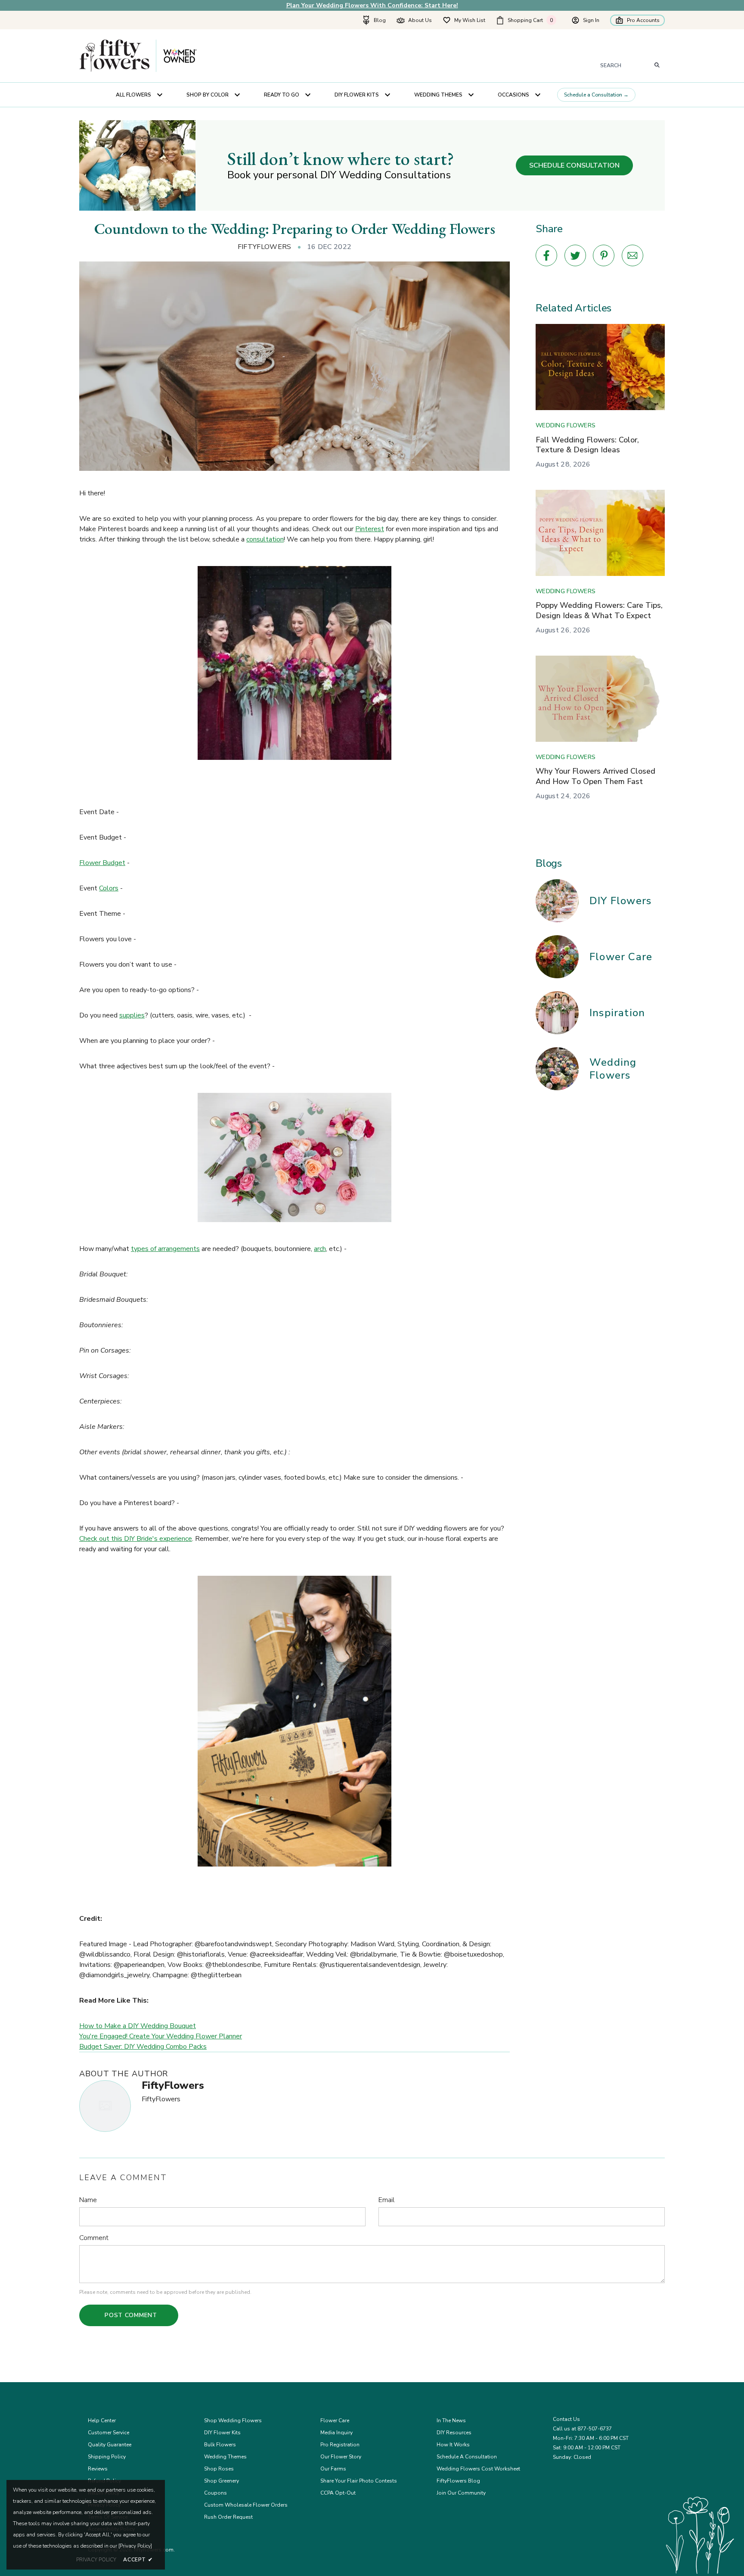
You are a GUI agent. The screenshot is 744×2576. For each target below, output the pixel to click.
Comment (94, 2238)
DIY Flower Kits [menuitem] (357, 95)
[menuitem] (374, 20)
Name (88, 2200)
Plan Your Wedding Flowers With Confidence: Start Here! (372, 5)
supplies (132, 1015)
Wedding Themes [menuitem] (438, 95)
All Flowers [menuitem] (133, 95)
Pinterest (370, 529)
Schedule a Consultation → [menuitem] (596, 95)
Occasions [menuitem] (513, 95)
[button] (528, 20)
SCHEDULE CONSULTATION (574, 165)
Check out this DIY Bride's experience (136, 1539)
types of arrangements (165, 1249)
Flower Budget (102, 863)
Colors (109, 888)
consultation (265, 539)
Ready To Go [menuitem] (282, 95)
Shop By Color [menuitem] (208, 95)
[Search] (657, 65)
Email (386, 2200)
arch (320, 1249)
